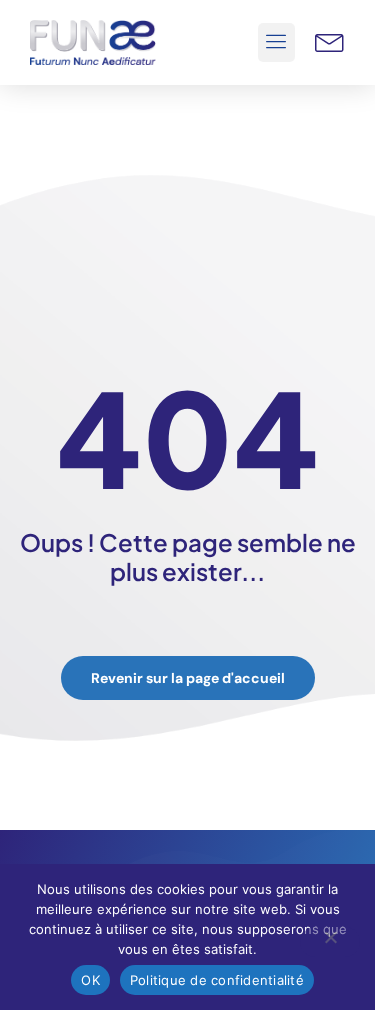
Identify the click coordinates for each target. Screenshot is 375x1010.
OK (90, 980)
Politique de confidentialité (217, 980)
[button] (277, 43)
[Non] (330, 942)
